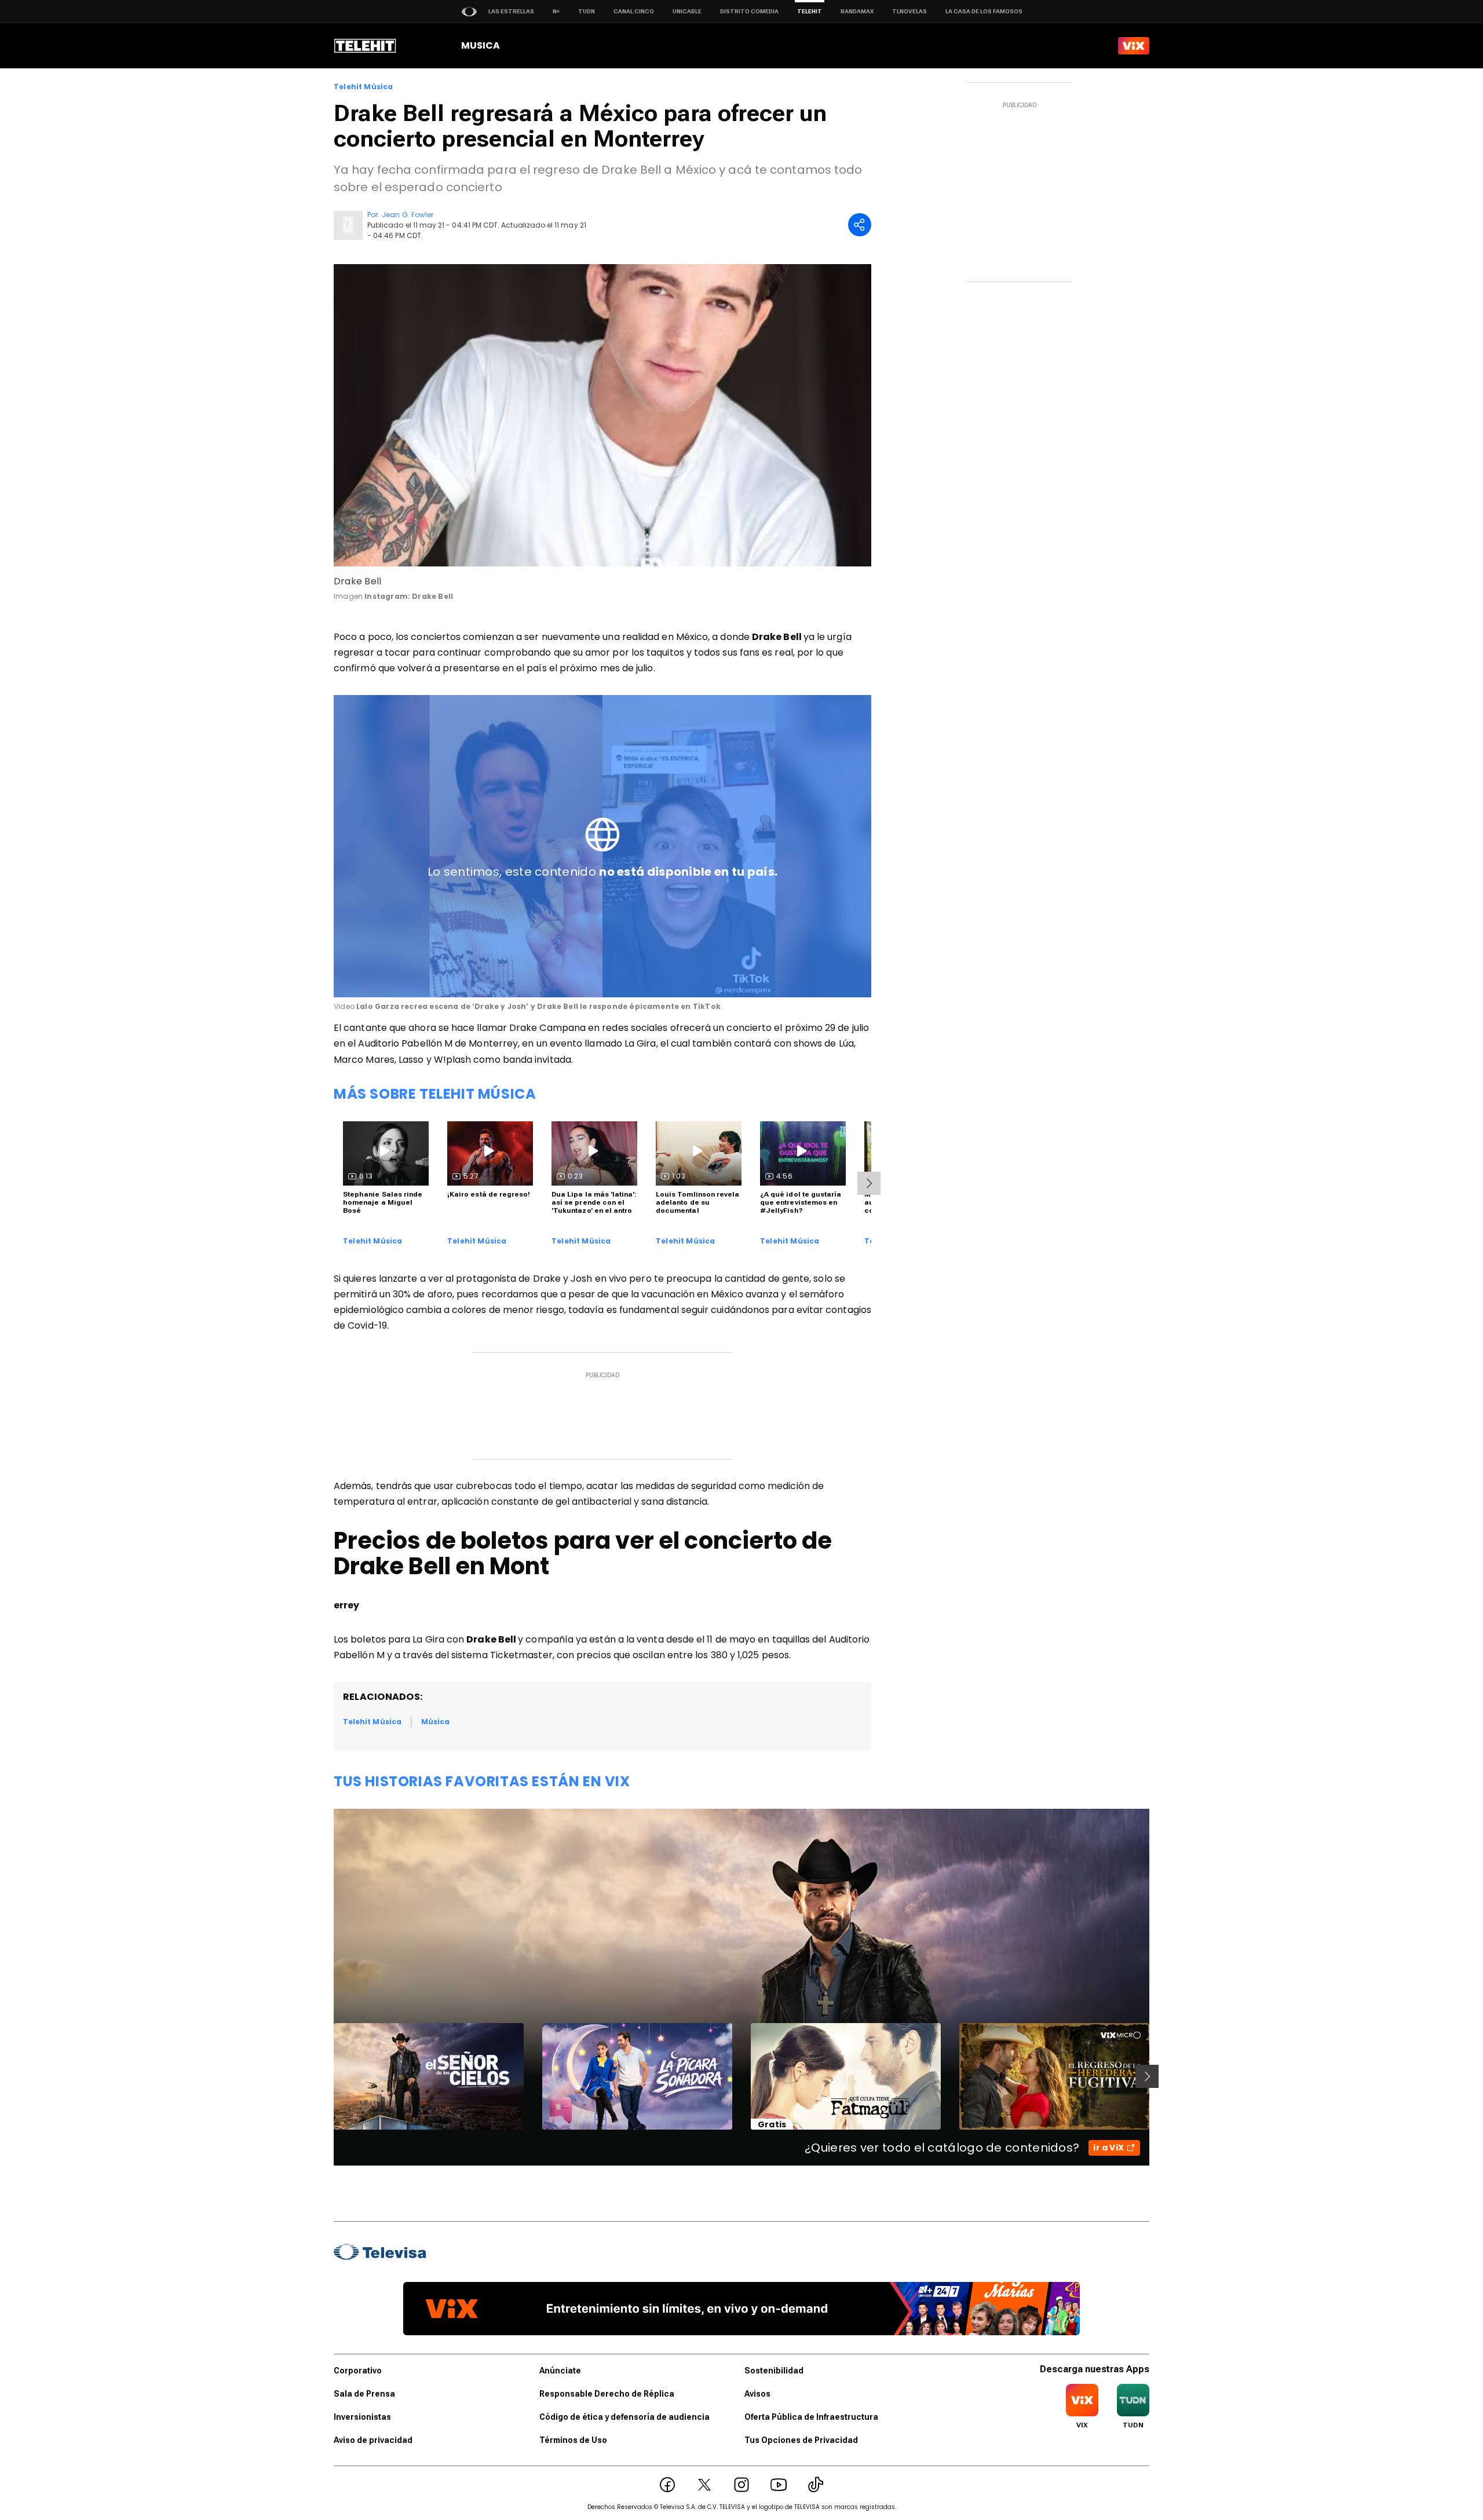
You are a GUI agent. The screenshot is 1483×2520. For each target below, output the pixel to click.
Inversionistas (362, 2417)
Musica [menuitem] (481, 45)
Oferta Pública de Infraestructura (811, 2417)
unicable (687, 11)
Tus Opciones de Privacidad (801, 2440)
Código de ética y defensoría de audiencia (624, 2417)
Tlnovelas (909, 11)
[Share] (860, 225)
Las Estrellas (511, 11)
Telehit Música (364, 87)
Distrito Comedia (749, 11)
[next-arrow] (869, 1183)
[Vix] (1134, 46)
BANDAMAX (857, 11)
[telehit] (365, 46)
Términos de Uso (573, 2440)
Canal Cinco (634, 11)
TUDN (587, 11)
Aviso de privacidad (373, 2440)
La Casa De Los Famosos (984, 11)
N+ (556, 11)
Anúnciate (560, 2371)
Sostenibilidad (774, 2371)
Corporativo (358, 2371)
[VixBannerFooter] (741, 2309)
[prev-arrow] (326, 2076)
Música (435, 1722)
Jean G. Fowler (408, 215)
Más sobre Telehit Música (435, 1094)
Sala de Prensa (364, 2394)
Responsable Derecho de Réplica (607, 2394)
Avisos (757, 2394)
